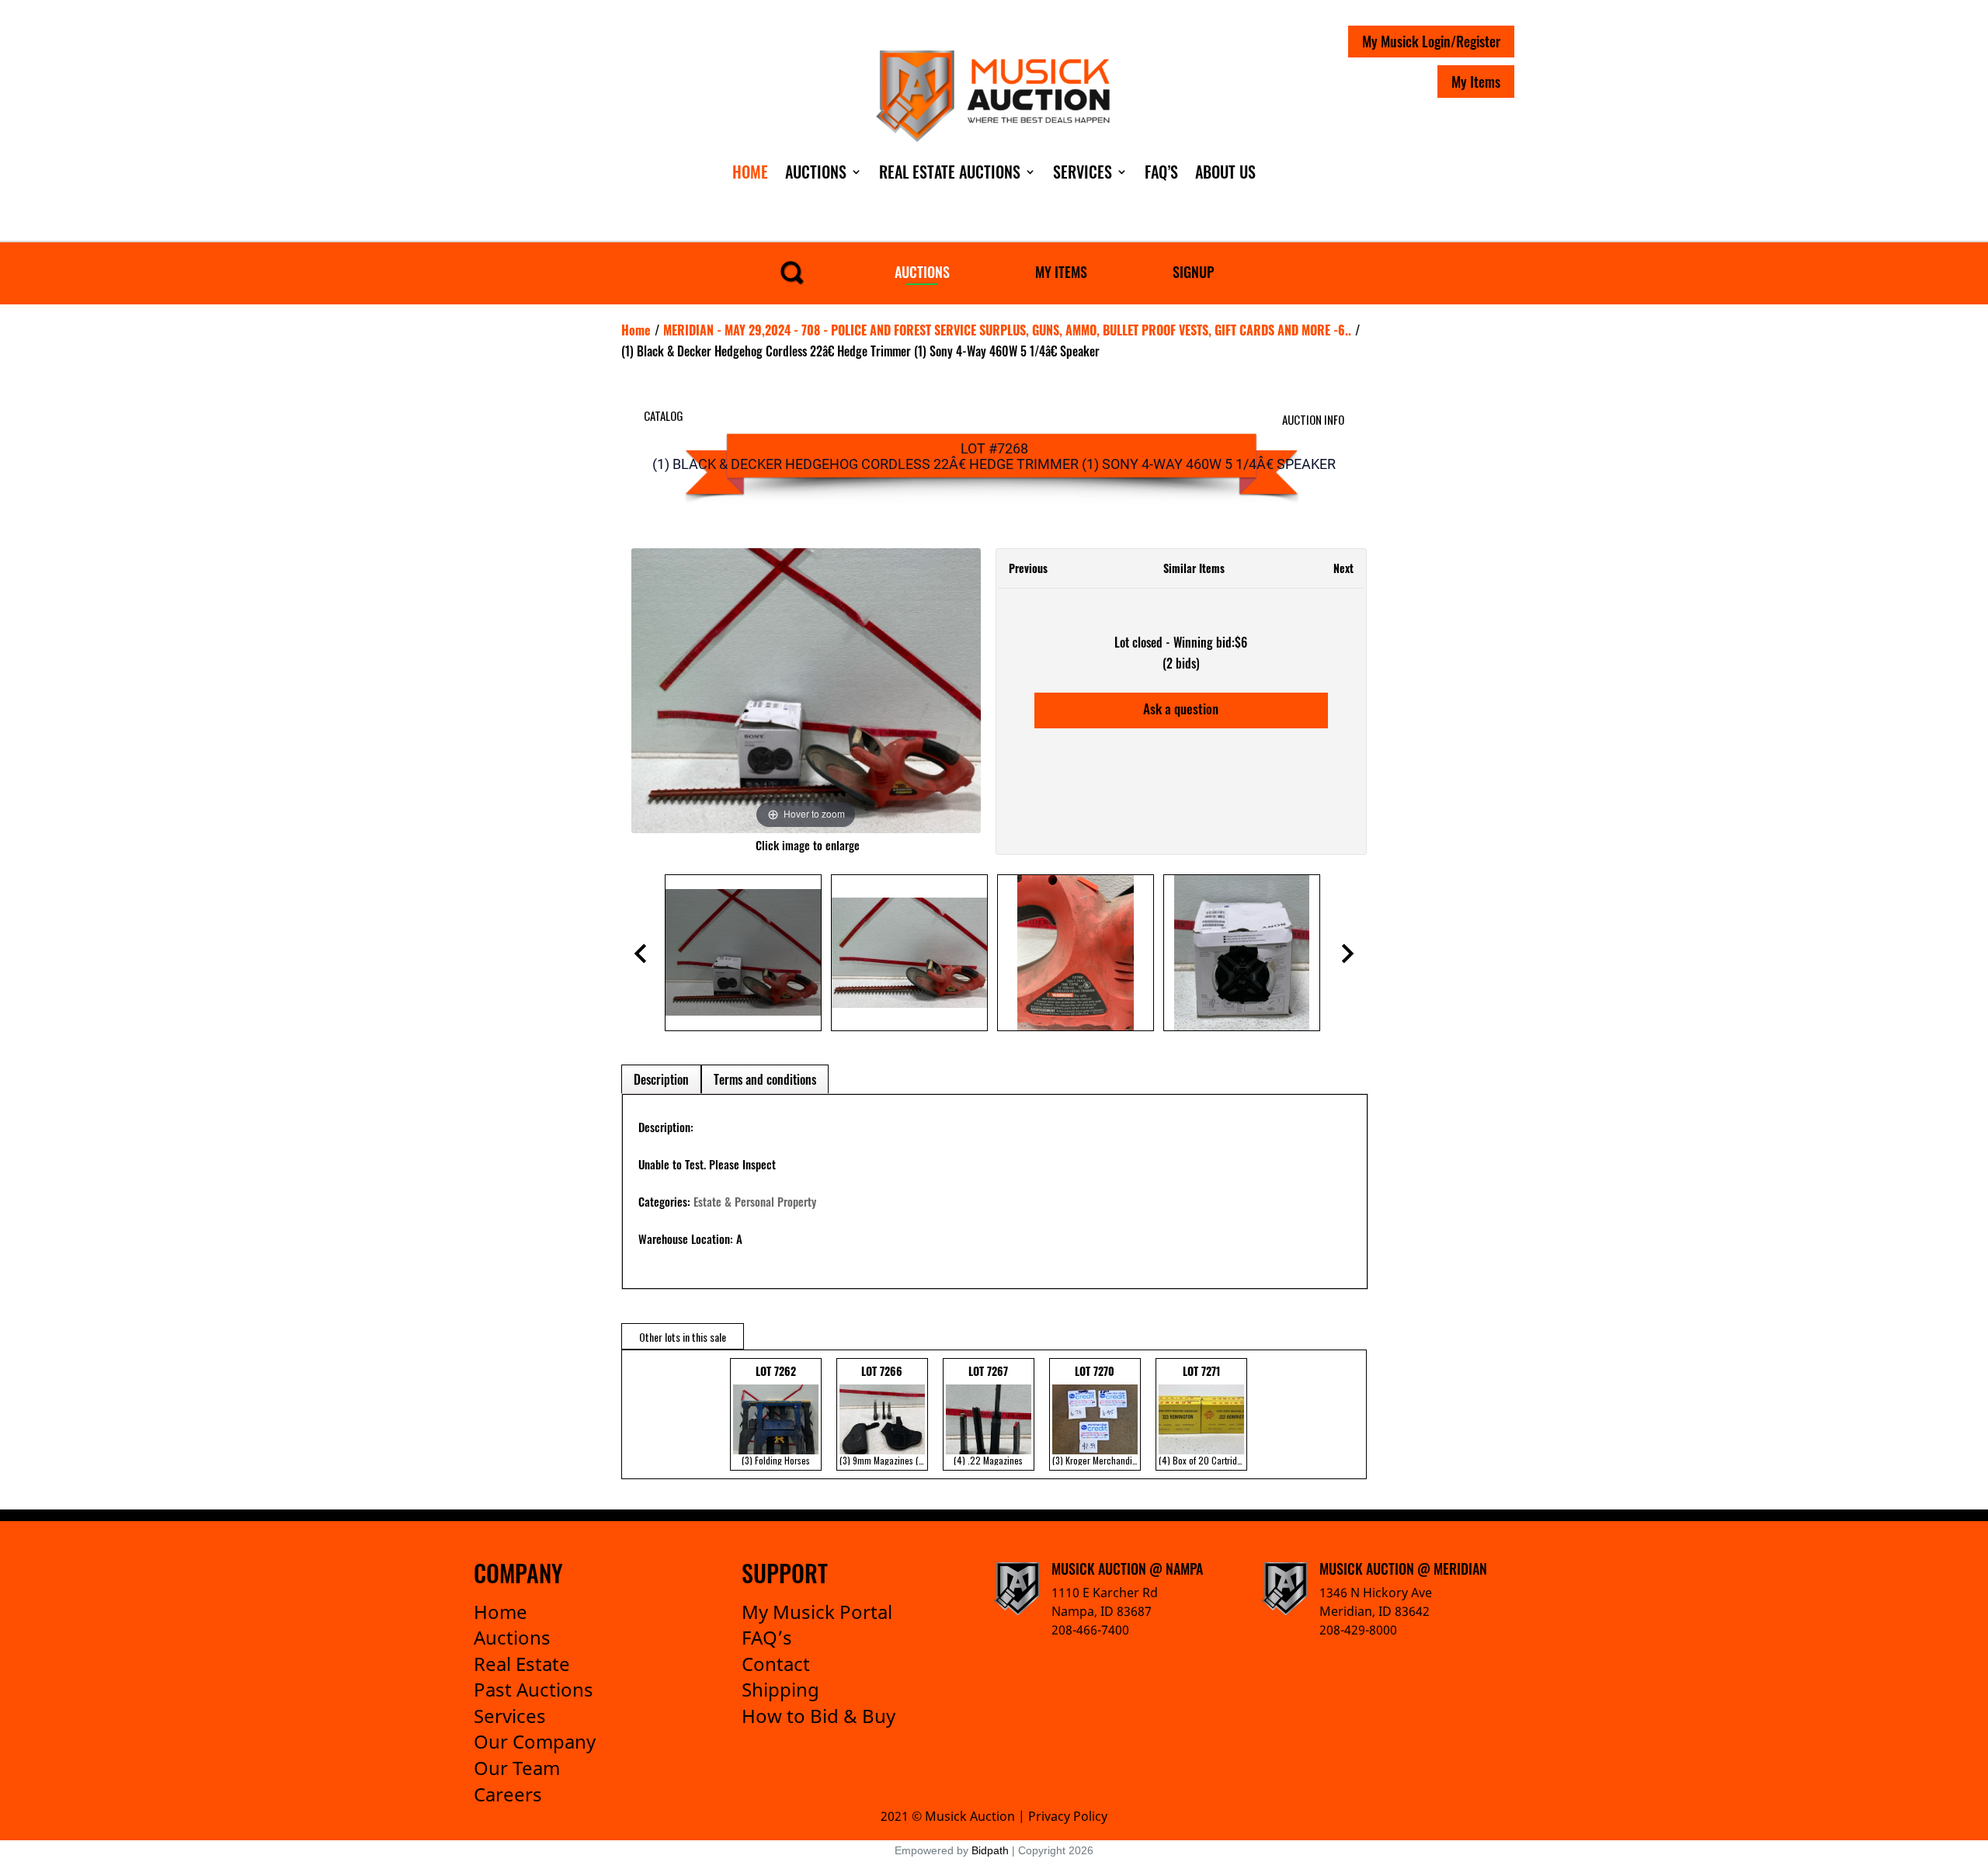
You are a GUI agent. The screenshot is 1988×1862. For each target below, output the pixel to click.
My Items (1476, 82)
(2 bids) (1181, 663)
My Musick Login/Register (1431, 41)
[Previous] (662, 691)
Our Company (535, 1741)
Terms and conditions (765, 1079)
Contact (776, 1664)
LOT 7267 (988, 1415)
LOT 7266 (884, 1415)
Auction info (1313, 419)
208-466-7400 (1090, 1630)
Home (750, 172)
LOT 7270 (1097, 1415)
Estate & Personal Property (755, 1201)
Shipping (780, 1689)
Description (661, 1079)
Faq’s (1161, 172)
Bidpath (990, 1850)
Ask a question (1181, 709)
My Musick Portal (817, 1612)
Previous (1028, 568)
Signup (1193, 272)
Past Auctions (533, 1689)
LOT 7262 (776, 1415)
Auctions (816, 172)
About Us (1225, 172)
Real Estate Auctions (950, 172)
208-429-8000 (1358, 1630)
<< (637, 1414)
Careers (508, 1794)
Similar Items (1194, 568)
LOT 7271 (1203, 1415)
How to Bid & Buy (818, 1716)
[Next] (949, 691)
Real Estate (522, 1664)
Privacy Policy (1068, 1816)
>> (1343, 1414)
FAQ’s (767, 1637)
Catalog (664, 415)
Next (1343, 568)
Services (1083, 172)
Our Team (517, 1768)
